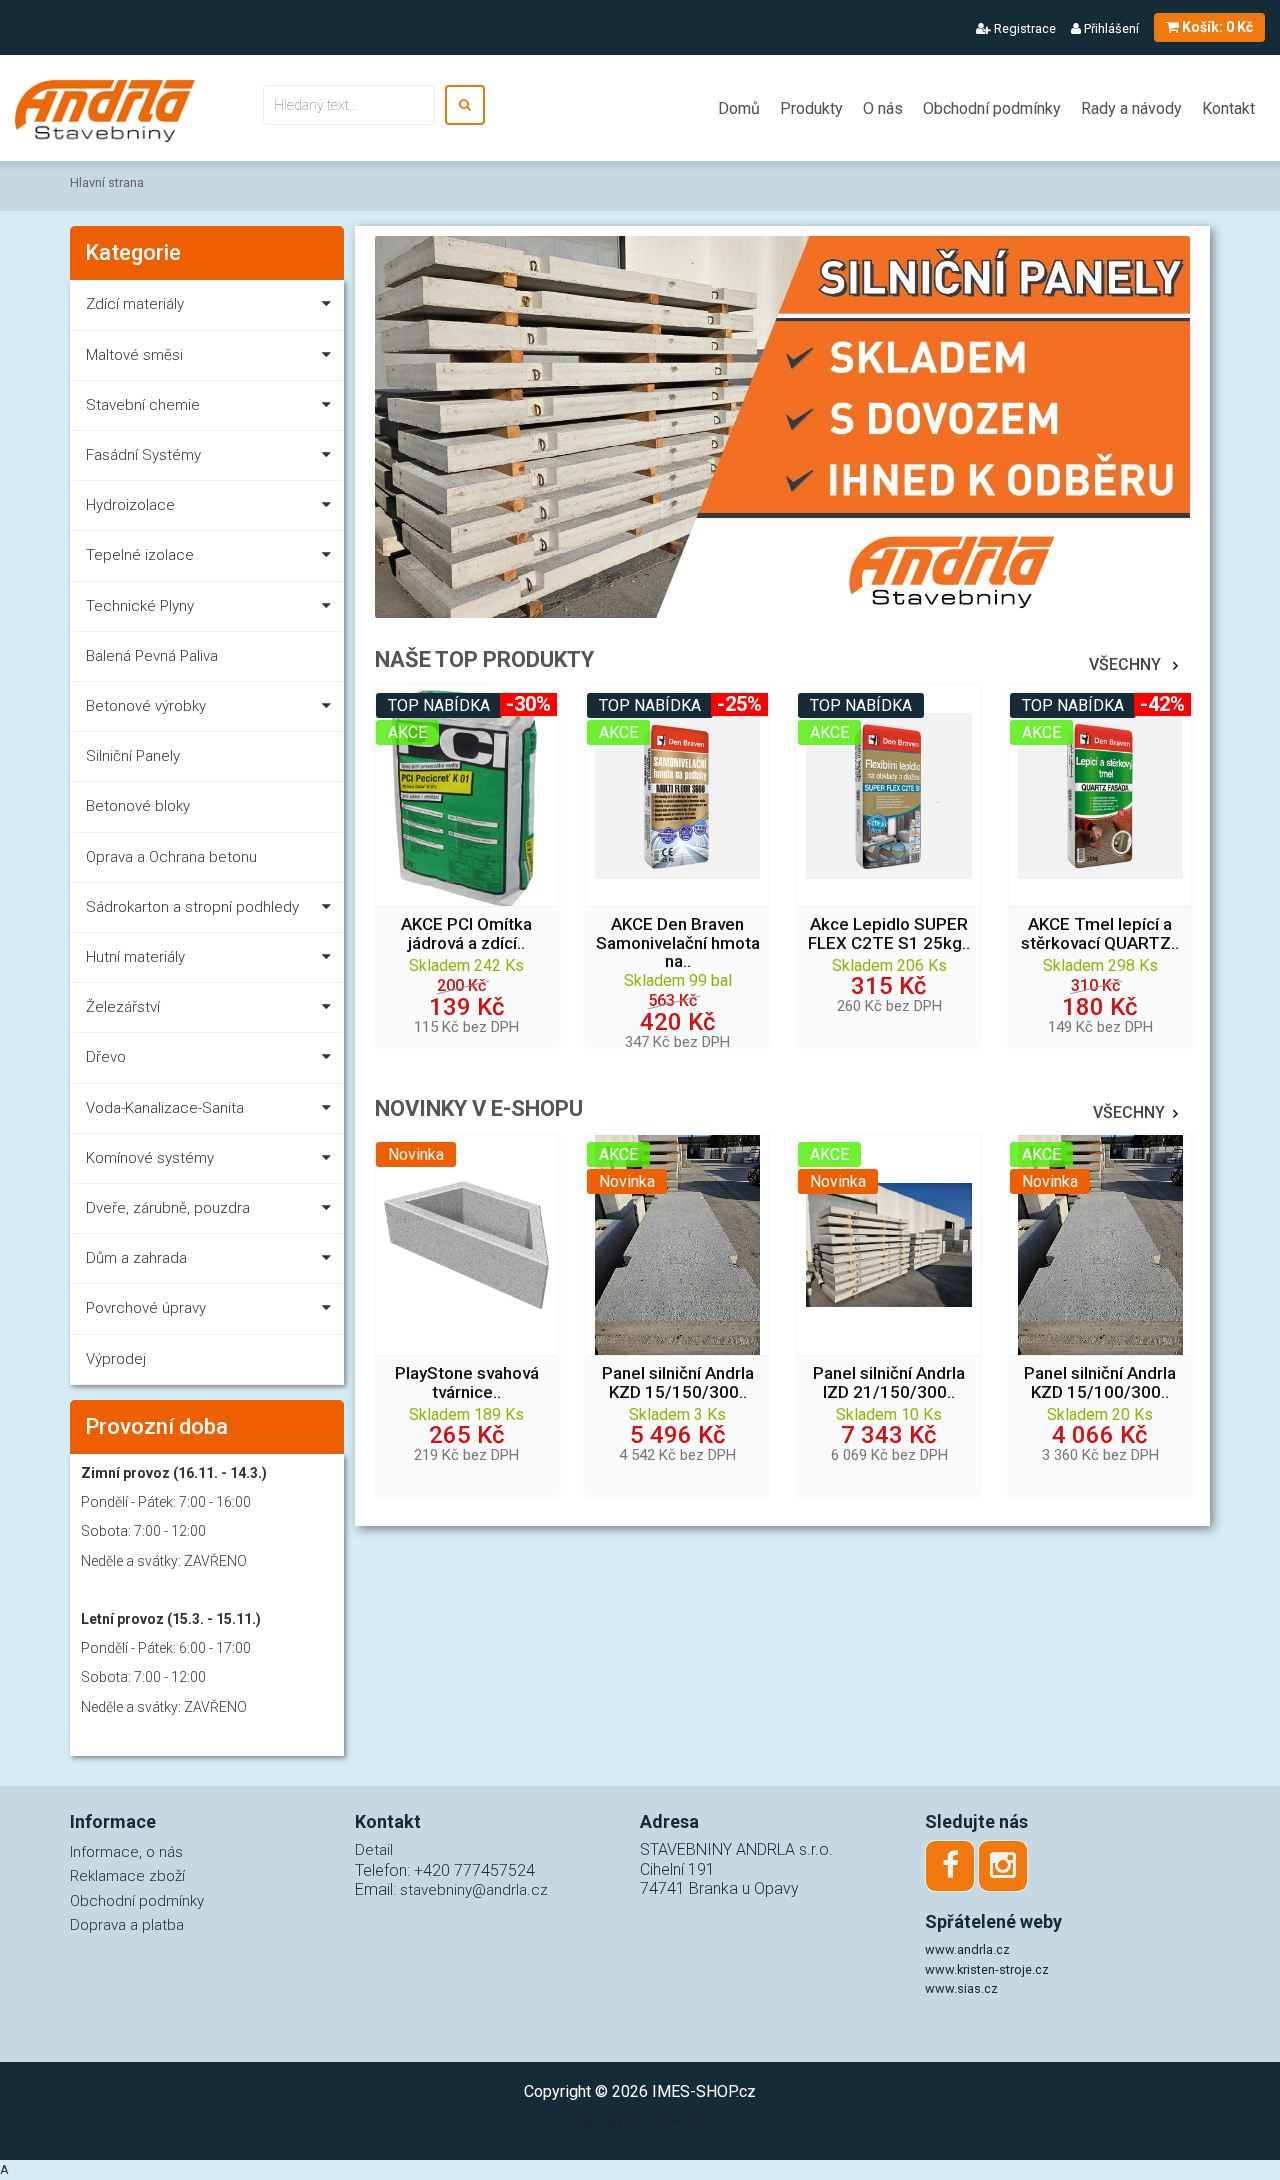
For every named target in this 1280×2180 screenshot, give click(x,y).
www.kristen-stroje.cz (987, 1969)
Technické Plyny (140, 606)
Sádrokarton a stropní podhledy (192, 907)
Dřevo (106, 1057)
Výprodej (116, 1359)
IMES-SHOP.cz (704, 2091)
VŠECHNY (1127, 664)
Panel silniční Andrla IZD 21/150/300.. (889, 1383)
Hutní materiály (135, 957)
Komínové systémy (150, 1158)
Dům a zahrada (136, 1258)
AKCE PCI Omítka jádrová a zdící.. (466, 934)
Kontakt (1228, 108)
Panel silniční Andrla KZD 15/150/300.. (678, 1383)
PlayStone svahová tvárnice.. (467, 1383)
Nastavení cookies (640, 2120)
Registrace (1023, 28)
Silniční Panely (133, 756)
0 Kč (1217, 27)
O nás (883, 108)
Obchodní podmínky (992, 108)
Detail (374, 1850)
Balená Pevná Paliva (152, 656)
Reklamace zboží (127, 1876)
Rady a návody (1131, 108)
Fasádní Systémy (143, 455)
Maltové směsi (134, 355)
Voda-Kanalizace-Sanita (165, 1108)
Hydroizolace (130, 505)
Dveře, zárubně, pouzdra (168, 1208)
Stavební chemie (143, 405)
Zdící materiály (135, 304)
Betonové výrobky (146, 706)
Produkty (811, 108)
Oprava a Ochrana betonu (171, 857)
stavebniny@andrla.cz (474, 1890)
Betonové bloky (138, 806)
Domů (739, 108)
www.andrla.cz (967, 1949)
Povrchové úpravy (146, 1308)
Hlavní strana (107, 182)
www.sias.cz (961, 1988)
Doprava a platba (127, 1925)
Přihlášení (1110, 28)
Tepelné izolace (140, 555)
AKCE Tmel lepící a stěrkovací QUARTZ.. (1100, 934)
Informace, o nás (126, 1852)
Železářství (123, 1007)
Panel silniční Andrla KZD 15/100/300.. (1100, 1383)
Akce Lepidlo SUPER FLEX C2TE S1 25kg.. (889, 934)
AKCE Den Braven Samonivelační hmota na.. (678, 943)
